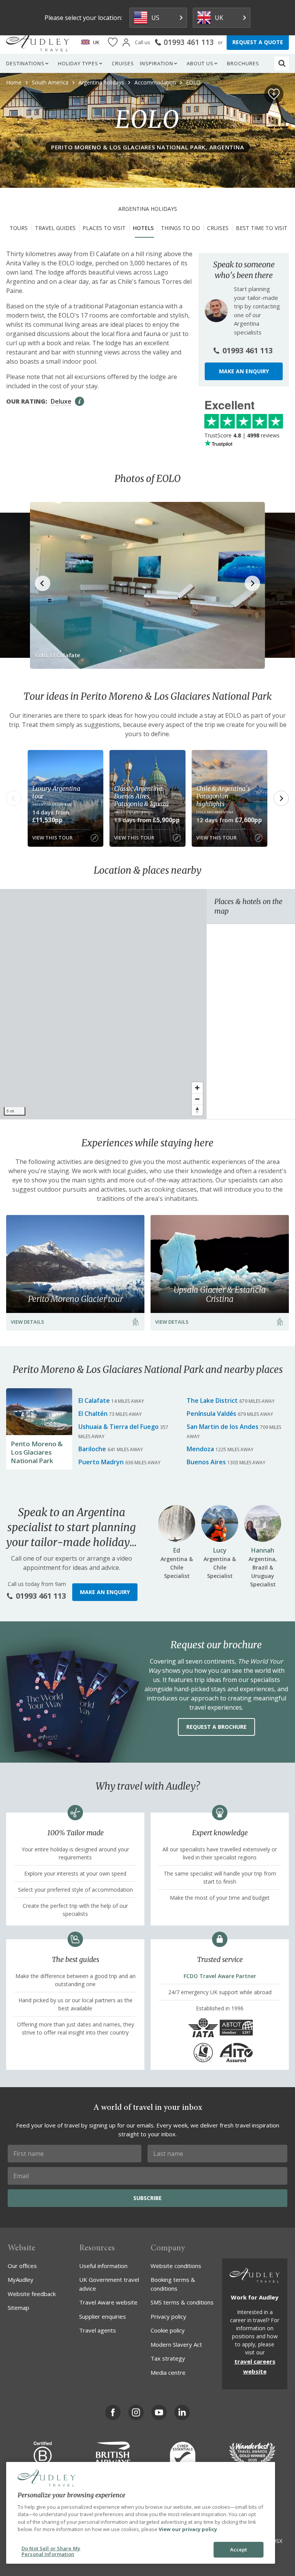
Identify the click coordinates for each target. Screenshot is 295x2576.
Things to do (181, 228)
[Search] (282, 63)
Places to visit (104, 228)
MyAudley (21, 2280)
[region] (103, 1004)
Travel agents (98, 2330)
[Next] (281, 798)
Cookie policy (168, 2330)
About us (200, 63)
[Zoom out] (197, 1099)
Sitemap (18, 2308)
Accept (239, 2550)
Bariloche (92, 1449)
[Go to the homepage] (38, 42)
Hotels (143, 228)
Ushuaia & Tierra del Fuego (118, 1427)
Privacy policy (168, 2316)
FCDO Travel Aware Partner (220, 1976)
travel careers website (255, 2366)
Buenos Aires (206, 1462)
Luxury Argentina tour (56, 792)
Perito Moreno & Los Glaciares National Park (37, 1452)
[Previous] (14, 798)
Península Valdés (211, 1414)
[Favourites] (113, 42)
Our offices (22, 2266)
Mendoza (200, 1449)
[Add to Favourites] (274, 94)
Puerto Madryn (101, 1462)
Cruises (123, 63)
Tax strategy (168, 2358)
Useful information (103, 2266)
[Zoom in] (197, 1088)
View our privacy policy (188, 2529)
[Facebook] (113, 2412)
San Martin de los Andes (223, 1427)
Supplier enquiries (103, 2316)
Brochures (243, 63)
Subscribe (147, 2198)
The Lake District (212, 1401)
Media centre (168, 2372)
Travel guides (55, 228)
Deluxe (61, 401)
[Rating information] (80, 401)
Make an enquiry (244, 371)
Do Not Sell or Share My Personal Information (51, 2551)
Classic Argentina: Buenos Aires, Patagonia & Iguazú (141, 796)
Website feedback (32, 2294)
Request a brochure (216, 1727)
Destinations (25, 63)
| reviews (242, 435)
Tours (19, 228)
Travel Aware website (108, 2302)
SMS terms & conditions (182, 2302)
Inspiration (157, 63)
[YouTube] (159, 2412)
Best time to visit (262, 228)
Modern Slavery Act (176, 2344)
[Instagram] (136, 2412)
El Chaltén (93, 1414)
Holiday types (78, 63)
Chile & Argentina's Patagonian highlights (223, 796)
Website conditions (176, 2266)
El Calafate (94, 1401)
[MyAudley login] (126, 42)
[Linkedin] (182, 2412)
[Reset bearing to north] (197, 1110)
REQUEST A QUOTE (258, 42)
